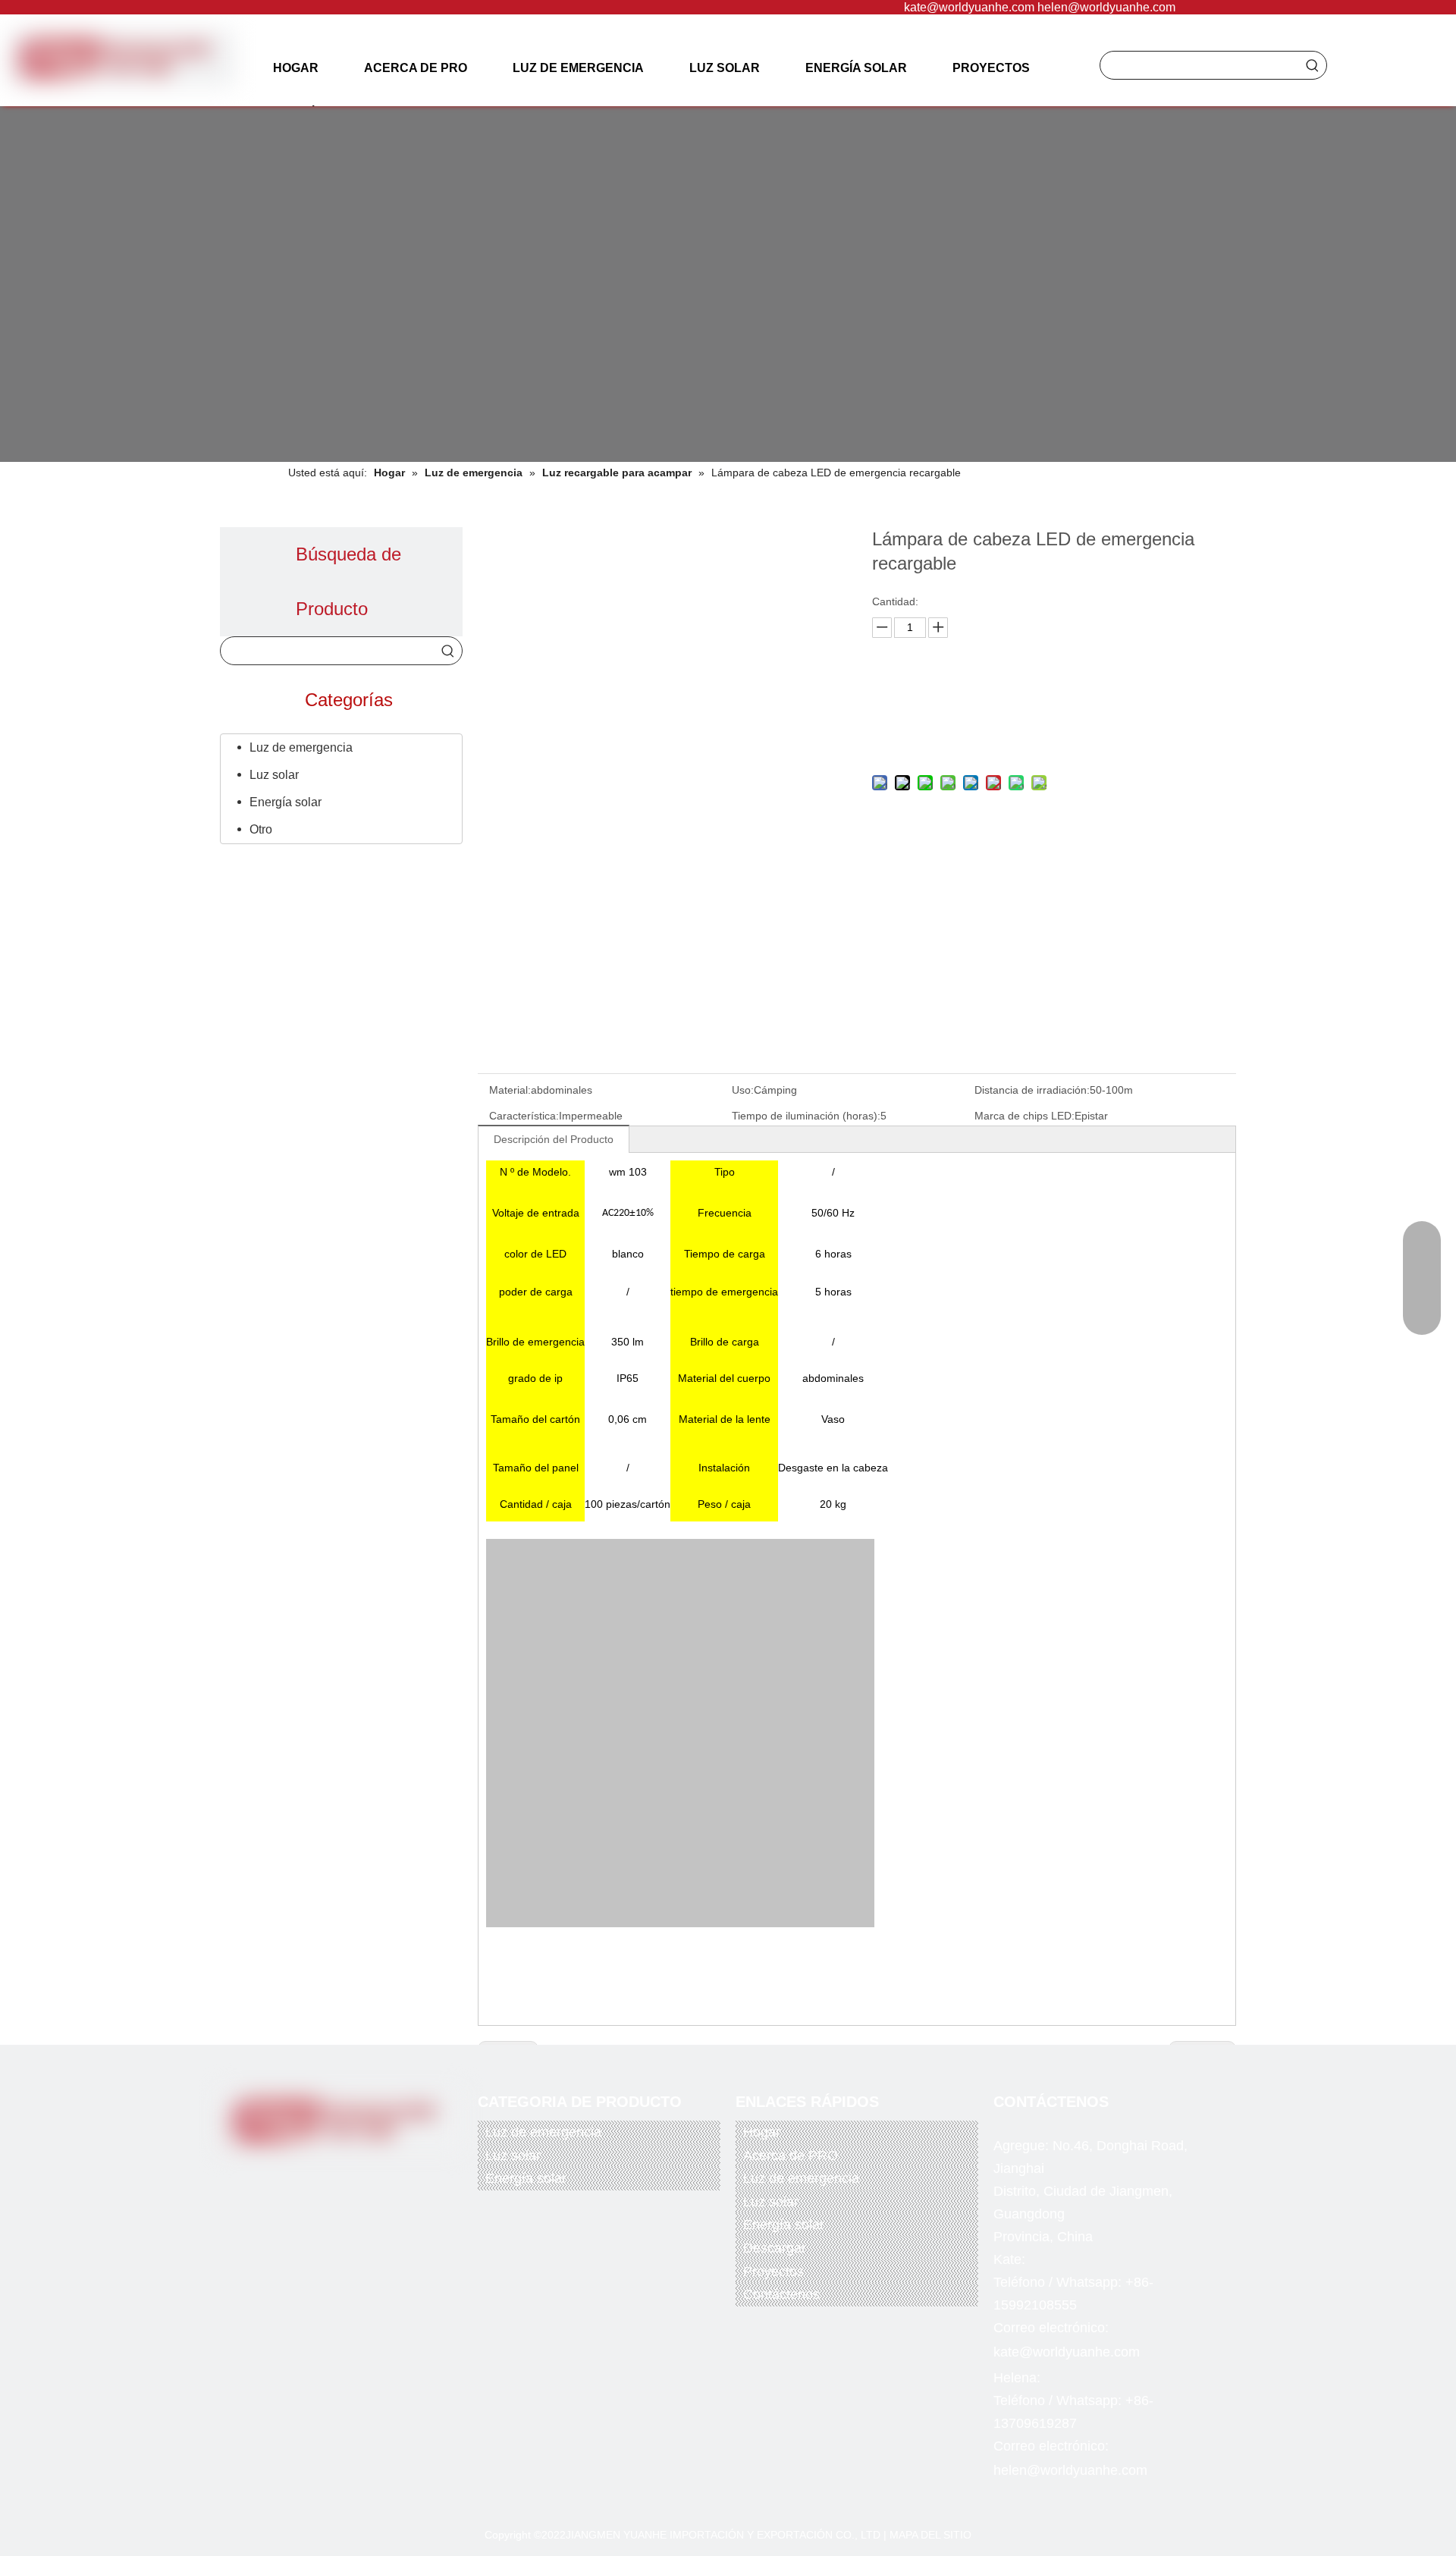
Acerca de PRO (791, 2156)
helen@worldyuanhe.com (1106, 7)
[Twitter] (313, 2171)
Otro (261, 829)
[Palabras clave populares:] (1313, 65)
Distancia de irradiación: (1032, 1090)
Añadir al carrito (1050, 736)
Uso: (743, 1090)
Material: (510, 1090)
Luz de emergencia (301, 747)
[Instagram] (375, 2171)
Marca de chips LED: (1025, 1116)
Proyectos (773, 2272)
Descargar (775, 2248)
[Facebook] (282, 2171)
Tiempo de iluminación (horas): (806, 1116)
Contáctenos (781, 2294)
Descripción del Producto (554, 1139)
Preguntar (1050, 698)
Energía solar (286, 802)
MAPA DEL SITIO (930, 2535)
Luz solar (274, 775)
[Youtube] (344, 2171)
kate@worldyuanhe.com (969, 7)
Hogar (762, 2132)
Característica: (524, 1116)
